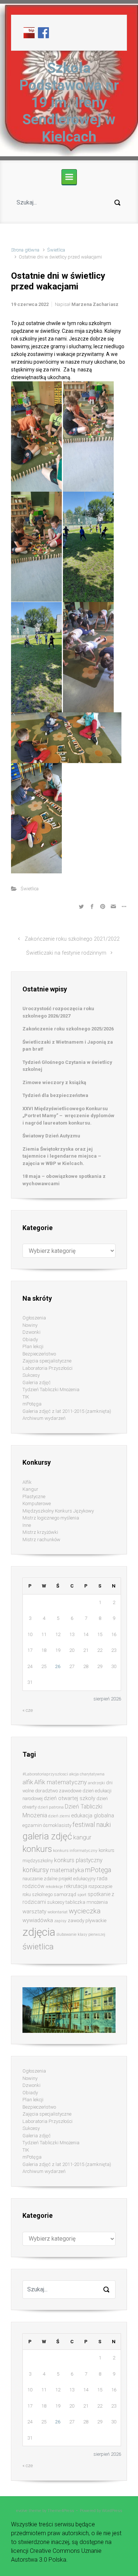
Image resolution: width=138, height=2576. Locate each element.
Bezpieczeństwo (39, 1354)
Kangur (30, 1489)
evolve (22, 2511)
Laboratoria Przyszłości (47, 1368)
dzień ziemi (59, 1816)
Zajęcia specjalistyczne (47, 1361)
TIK (26, 1397)
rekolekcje (54, 1887)
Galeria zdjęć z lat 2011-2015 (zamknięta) (67, 1411)
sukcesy (56, 1902)
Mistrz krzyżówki (40, 1532)
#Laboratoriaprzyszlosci (45, 1774)
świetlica (38, 1946)
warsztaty (34, 1911)
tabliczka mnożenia (87, 1902)
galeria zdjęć (47, 1836)
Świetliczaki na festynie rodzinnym (66, 953)
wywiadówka (38, 1920)
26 (58, 1666)
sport (82, 1895)
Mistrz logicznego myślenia (51, 1518)
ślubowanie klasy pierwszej (81, 1934)
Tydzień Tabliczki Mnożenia (51, 1389)
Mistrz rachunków (41, 1540)
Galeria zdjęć (37, 1383)
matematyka (67, 1870)
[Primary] (69, 177)
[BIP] (29, 32)
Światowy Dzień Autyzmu (51, 1136)
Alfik (27, 1482)
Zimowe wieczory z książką (54, 1082)
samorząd (65, 1894)
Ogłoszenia (34, 1318)
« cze (28, 1710)
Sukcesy (31, 1375)
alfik (28, 1782)
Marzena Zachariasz (95, 304)
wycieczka (85, 1911)
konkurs (37, 1849)
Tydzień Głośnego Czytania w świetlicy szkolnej (67, 1066)
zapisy (60, 1921)
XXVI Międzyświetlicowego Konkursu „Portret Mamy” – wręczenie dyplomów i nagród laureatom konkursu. (68, 1116)
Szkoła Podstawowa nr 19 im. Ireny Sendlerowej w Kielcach (69, 102)
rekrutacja (76, 1886)
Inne (27, 1525)
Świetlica (56, 250)
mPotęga (32, 1404)
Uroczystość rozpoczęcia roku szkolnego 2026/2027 (58, 1012)
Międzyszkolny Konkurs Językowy (58, 1511)
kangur (82, 1837)
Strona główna (25, 250)
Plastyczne (34, 1497)
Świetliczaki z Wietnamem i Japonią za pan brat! (68, 1046)
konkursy (36, 1870)
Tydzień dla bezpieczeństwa (55, 1095)
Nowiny (30, 1325)
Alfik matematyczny (61, 1782)
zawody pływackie (87, 1921)
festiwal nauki (92, 1825)
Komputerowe (37, 1503)
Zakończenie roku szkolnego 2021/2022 (72, 939)
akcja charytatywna (87, 1774)
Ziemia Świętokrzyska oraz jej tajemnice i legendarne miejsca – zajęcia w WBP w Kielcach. (62, 1156)
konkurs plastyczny (78, 1860)
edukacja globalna (93, 1816)
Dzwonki (31, 1332)
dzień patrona (51, 1807)
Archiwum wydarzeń (44, 1418)
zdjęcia (39, 1932)
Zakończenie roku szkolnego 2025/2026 (68, 1029)
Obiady (30, 1339)
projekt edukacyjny (77, 1879)
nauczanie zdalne (40, 1879)
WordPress (112, 2511)
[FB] (43, 32)
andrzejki (96, 1783)
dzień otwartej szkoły (70, 1798)
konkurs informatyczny (75, 1850)
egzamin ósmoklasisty (47, 1825)
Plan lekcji (33, 1346)
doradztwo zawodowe (58, 1791)
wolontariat (58, 1912)
